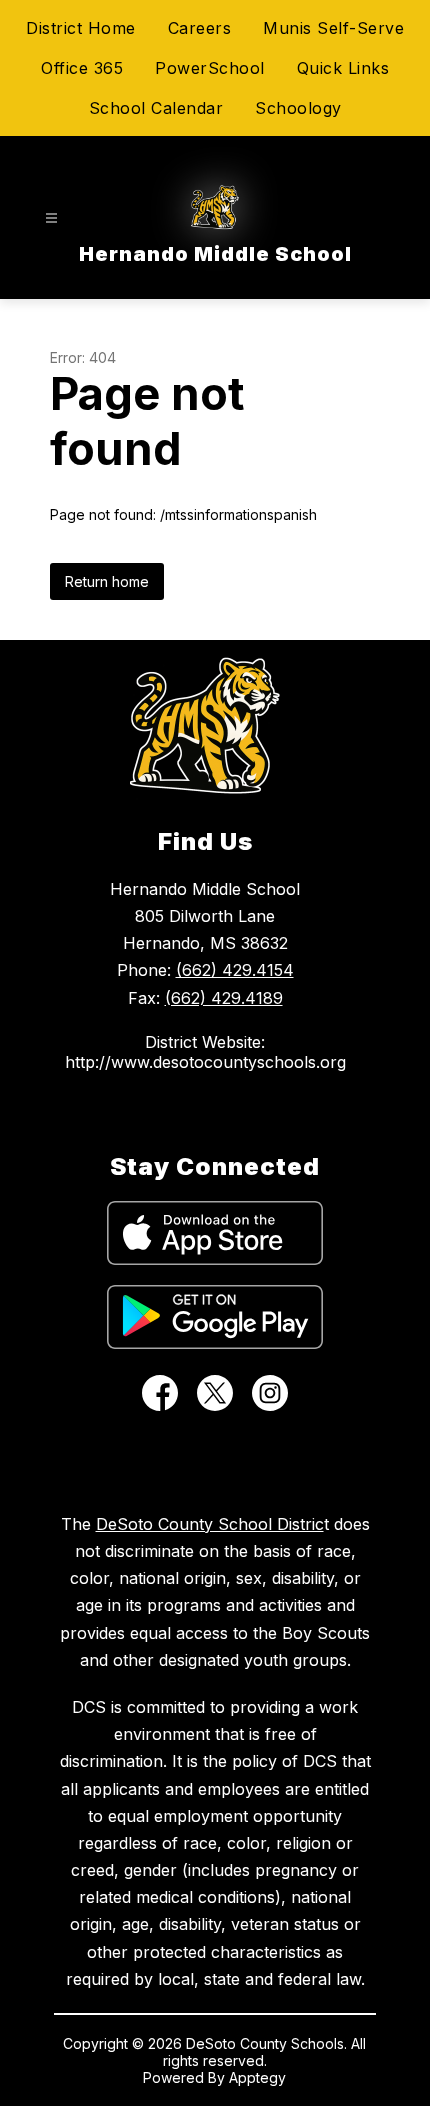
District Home (81, 28)
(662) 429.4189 (224, 998)
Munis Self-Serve (333, 28)
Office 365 (82, 68)
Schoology (298, 108)
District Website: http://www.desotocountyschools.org (205, 1052)
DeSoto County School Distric (210, 1524)
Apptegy (257, 2077)
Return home (107, 581)
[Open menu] (51, 218)
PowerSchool (210, 68)
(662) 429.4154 (235, 970)
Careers (200, 28)
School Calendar (156, 108)
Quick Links (343, 68)
